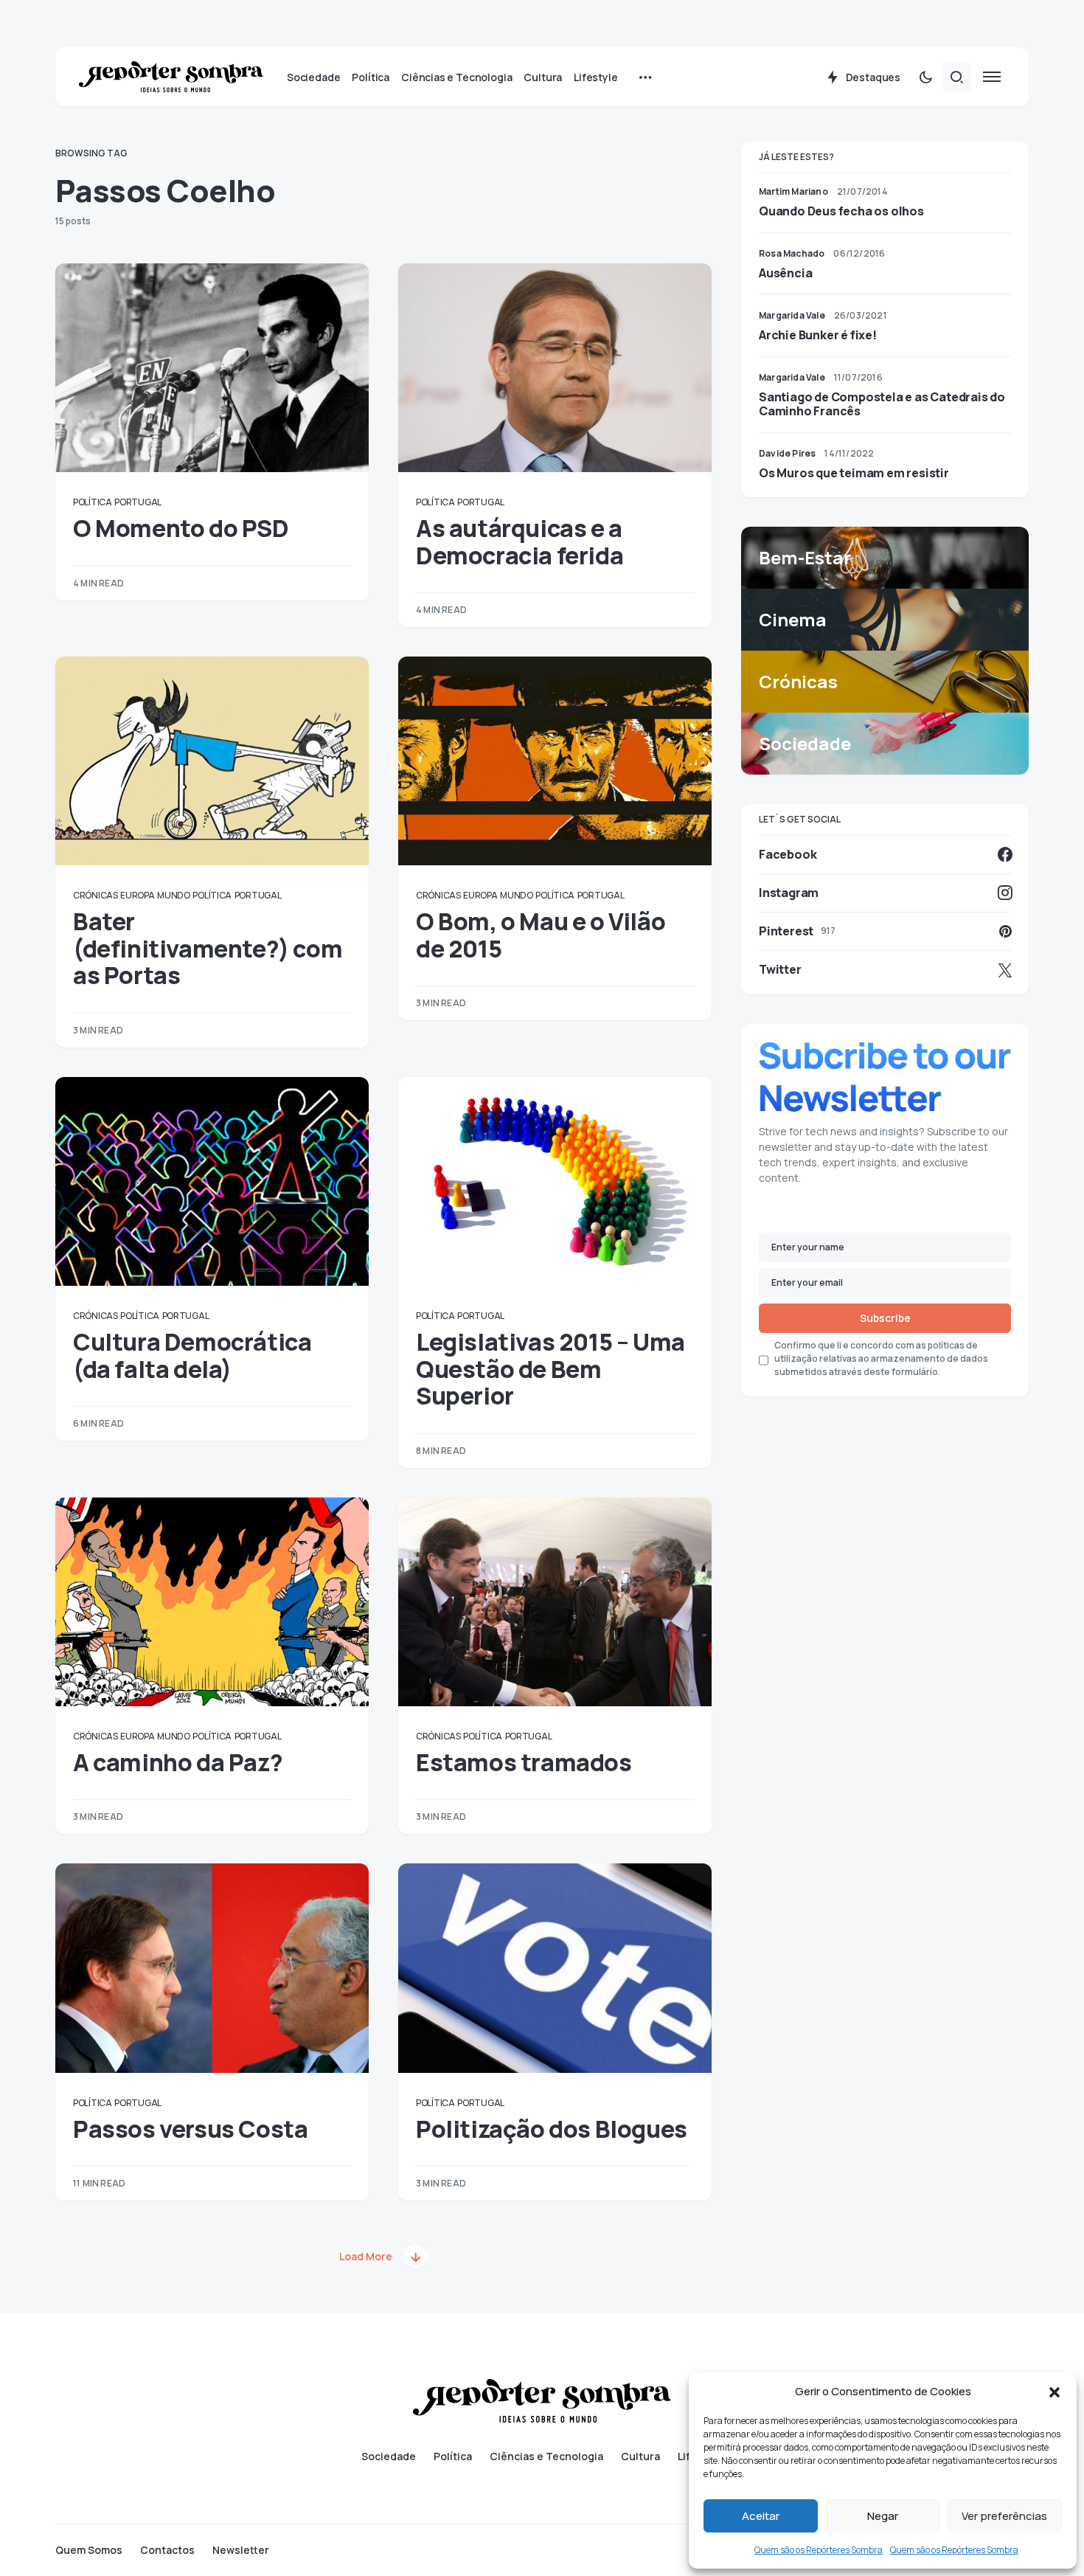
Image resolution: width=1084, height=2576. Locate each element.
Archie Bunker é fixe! (818, 335)
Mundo (174, 895)
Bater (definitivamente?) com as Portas (208, 948)
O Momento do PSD (181, 528)
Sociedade (389, 2456)
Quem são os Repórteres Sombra (819, 2550)
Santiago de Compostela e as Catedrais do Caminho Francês (882, 404)
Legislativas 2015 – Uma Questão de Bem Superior (550, 1369)
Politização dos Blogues (552, 2129)
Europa (137, 895)
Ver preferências (1004, 2516)
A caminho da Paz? (178, 1762)
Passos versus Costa (190, 2129)
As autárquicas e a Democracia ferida (520, 541)
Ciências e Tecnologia (546, 2456)
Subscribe (885, 1318)
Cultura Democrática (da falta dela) (192, 1355)
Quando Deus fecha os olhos (841, 211)
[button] (1055, 2392)
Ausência (785, 273)
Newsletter (241, 2550)
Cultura (640, 2456)
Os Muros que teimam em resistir (854, 473)
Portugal (138, 502)
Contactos (167, 2550)
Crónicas (95, 895)
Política (93, 502)
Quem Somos (89, 2550)
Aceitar (761, 2516)
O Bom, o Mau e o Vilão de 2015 (541, 935)
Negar (883, 2516)
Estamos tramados (524, 1762)
